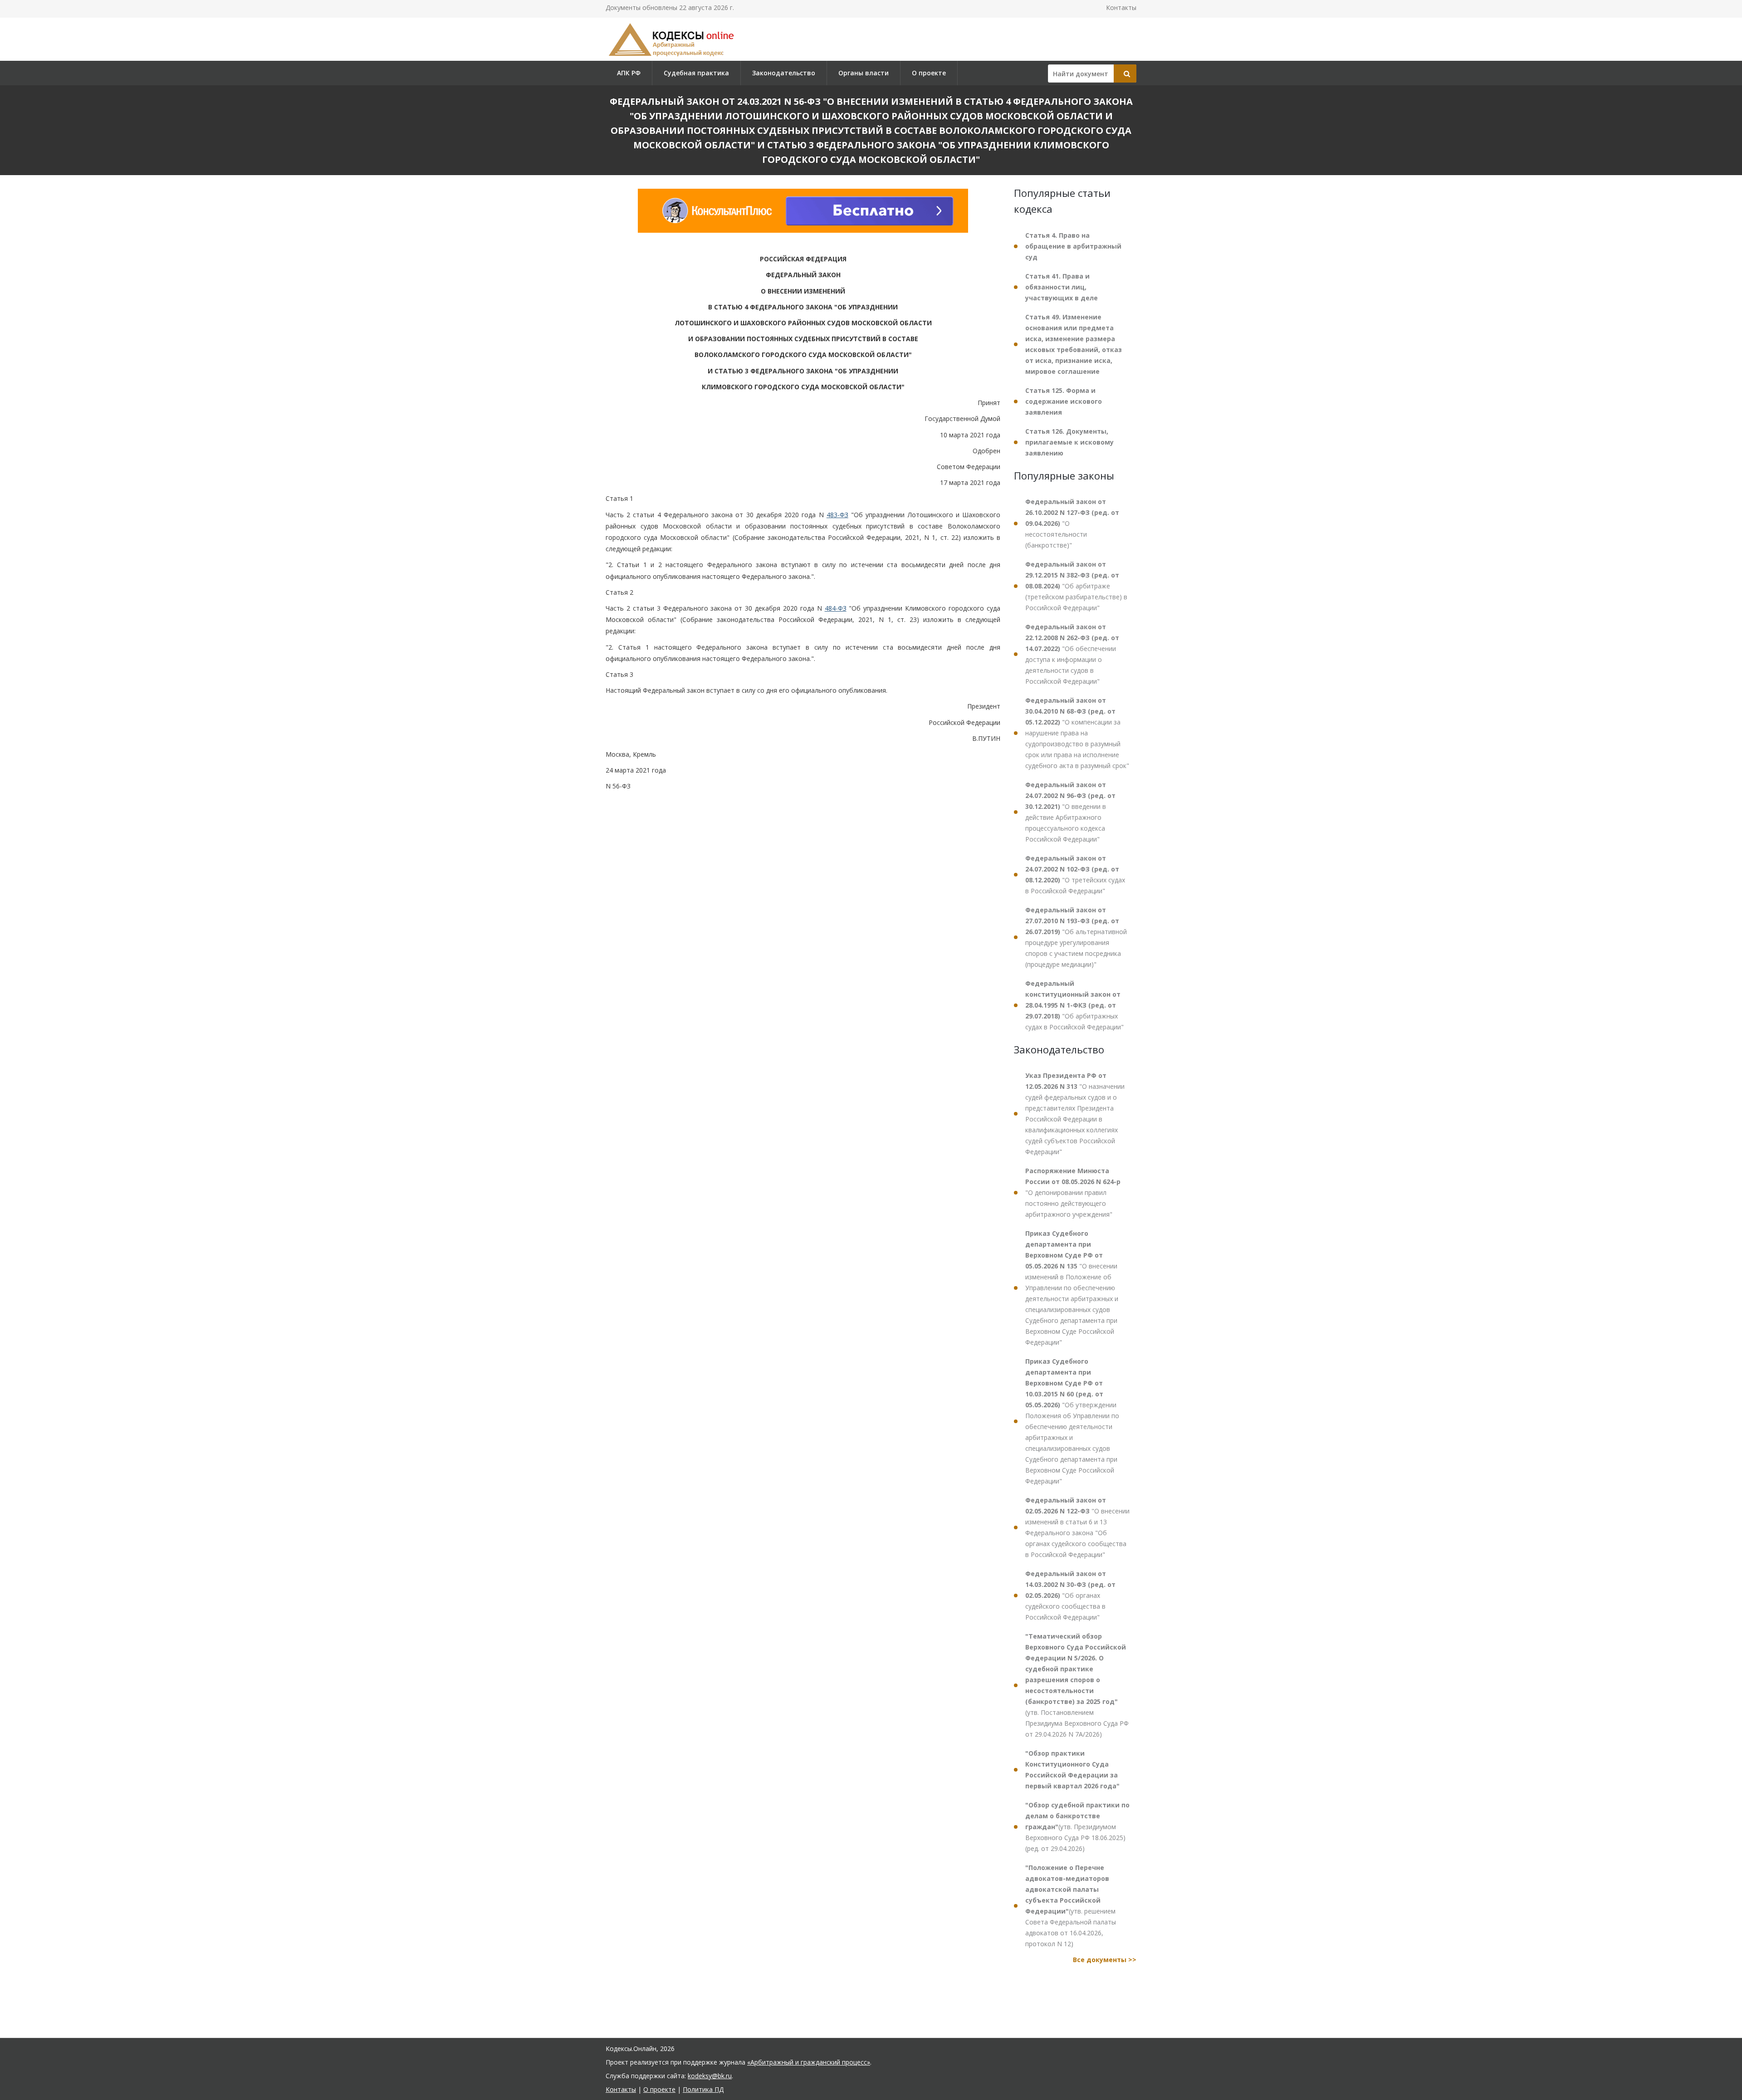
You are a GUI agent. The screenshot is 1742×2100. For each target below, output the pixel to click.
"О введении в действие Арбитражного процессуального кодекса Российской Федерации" (1070, 812)
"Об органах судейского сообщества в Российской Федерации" (1070, 1595)
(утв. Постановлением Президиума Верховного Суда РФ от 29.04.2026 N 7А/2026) (1077, 1685)
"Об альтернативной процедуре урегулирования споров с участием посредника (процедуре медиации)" (1076, 937)
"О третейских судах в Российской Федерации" (1075, 874)
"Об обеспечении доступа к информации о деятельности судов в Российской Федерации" (1072, 654)
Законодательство (784, 73)
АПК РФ (629, 73)
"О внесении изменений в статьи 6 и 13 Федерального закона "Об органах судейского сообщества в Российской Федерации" (1077, 1527)
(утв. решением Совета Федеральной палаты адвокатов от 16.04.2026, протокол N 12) (1071, 1906)
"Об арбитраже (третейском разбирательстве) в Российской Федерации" (1076, 586)
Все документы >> (1105, 1960)
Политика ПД (703, 2089)
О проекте (929, 73)
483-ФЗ (837, 515)
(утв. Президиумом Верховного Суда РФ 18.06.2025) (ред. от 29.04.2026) (1077, 1827)
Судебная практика (696, 73)
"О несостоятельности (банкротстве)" (1072, 523)
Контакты (1121, 7)
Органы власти (864, 73)
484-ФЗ (836, 608)
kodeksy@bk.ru (710, 2076)
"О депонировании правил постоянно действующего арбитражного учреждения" (1073, 1192)
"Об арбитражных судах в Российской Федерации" (1074, 1005)
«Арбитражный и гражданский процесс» (809, 2062)
